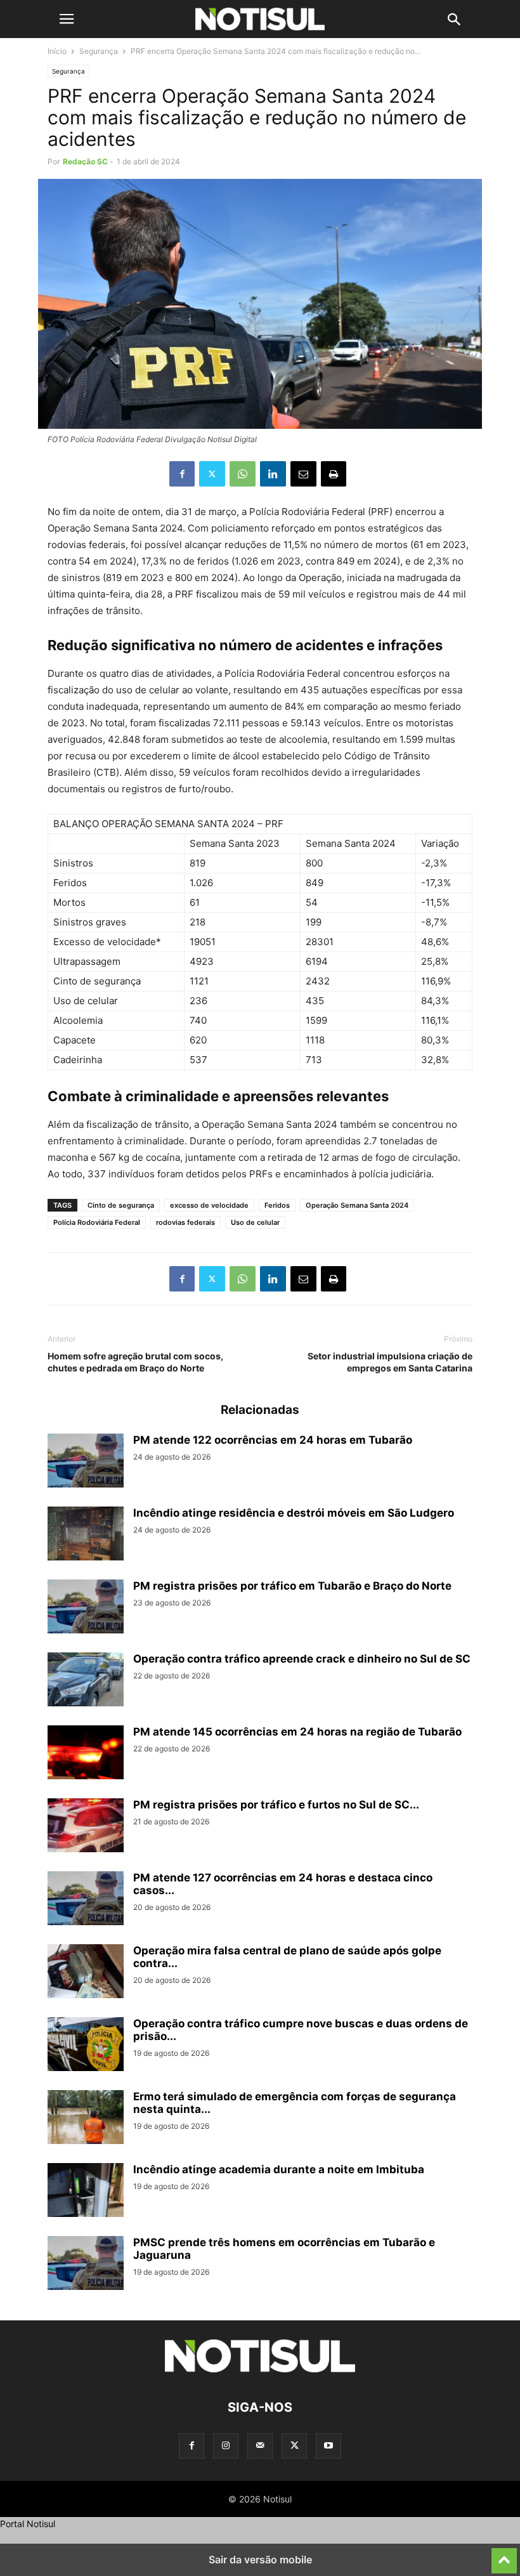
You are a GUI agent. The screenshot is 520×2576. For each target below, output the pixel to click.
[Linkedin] (273, 474)
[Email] (303, 474)
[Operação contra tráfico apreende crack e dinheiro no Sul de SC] (86, 1681)
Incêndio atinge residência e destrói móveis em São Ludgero (294, 1513)
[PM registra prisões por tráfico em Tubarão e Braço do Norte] (86, 1608)
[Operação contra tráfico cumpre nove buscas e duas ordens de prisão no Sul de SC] (86, 2046)
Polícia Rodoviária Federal (97, 1222)
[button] (67, 19)
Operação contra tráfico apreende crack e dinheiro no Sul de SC (302, 1659)
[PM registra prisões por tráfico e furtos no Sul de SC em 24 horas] (86, 1827)
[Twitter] (212, 474)
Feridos (277, 1205)
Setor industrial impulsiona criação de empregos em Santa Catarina (390, 1362)
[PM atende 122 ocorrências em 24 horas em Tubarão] (86, 1462)
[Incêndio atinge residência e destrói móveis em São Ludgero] (86, 1535)
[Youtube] (328, 2446)
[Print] (334, 474)
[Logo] (260, 2369)
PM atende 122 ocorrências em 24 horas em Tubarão (273, 1440)
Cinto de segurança (121, 1205)
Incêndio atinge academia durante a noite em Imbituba (279, 2169)
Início (57, 51)
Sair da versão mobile (260, 2560)
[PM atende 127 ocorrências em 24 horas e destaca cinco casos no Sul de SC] (86, 1900)
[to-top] (504, 2555)
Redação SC (85, 161)
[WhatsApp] (243, 474)
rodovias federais (185, 1222)
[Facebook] (182, 474)
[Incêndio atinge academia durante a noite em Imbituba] (86, 2192)
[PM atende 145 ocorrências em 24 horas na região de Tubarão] (86, 1754)
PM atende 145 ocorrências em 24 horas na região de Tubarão (297, 1732)
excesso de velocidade (209, 1205)
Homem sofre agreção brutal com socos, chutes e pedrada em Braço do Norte (135, 1362)
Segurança (99, 51)
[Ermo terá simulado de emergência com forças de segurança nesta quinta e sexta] (86, 2119)
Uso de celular (255, 1222)
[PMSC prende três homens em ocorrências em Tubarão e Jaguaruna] (86, 2265)
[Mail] (260, 2446)
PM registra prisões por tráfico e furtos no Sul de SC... (276, 1805)
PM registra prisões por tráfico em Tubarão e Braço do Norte (292, 1586)
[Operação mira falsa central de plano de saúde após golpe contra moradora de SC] (86, 1973)
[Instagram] (226, 2446)
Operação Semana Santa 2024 (357, 1205)
